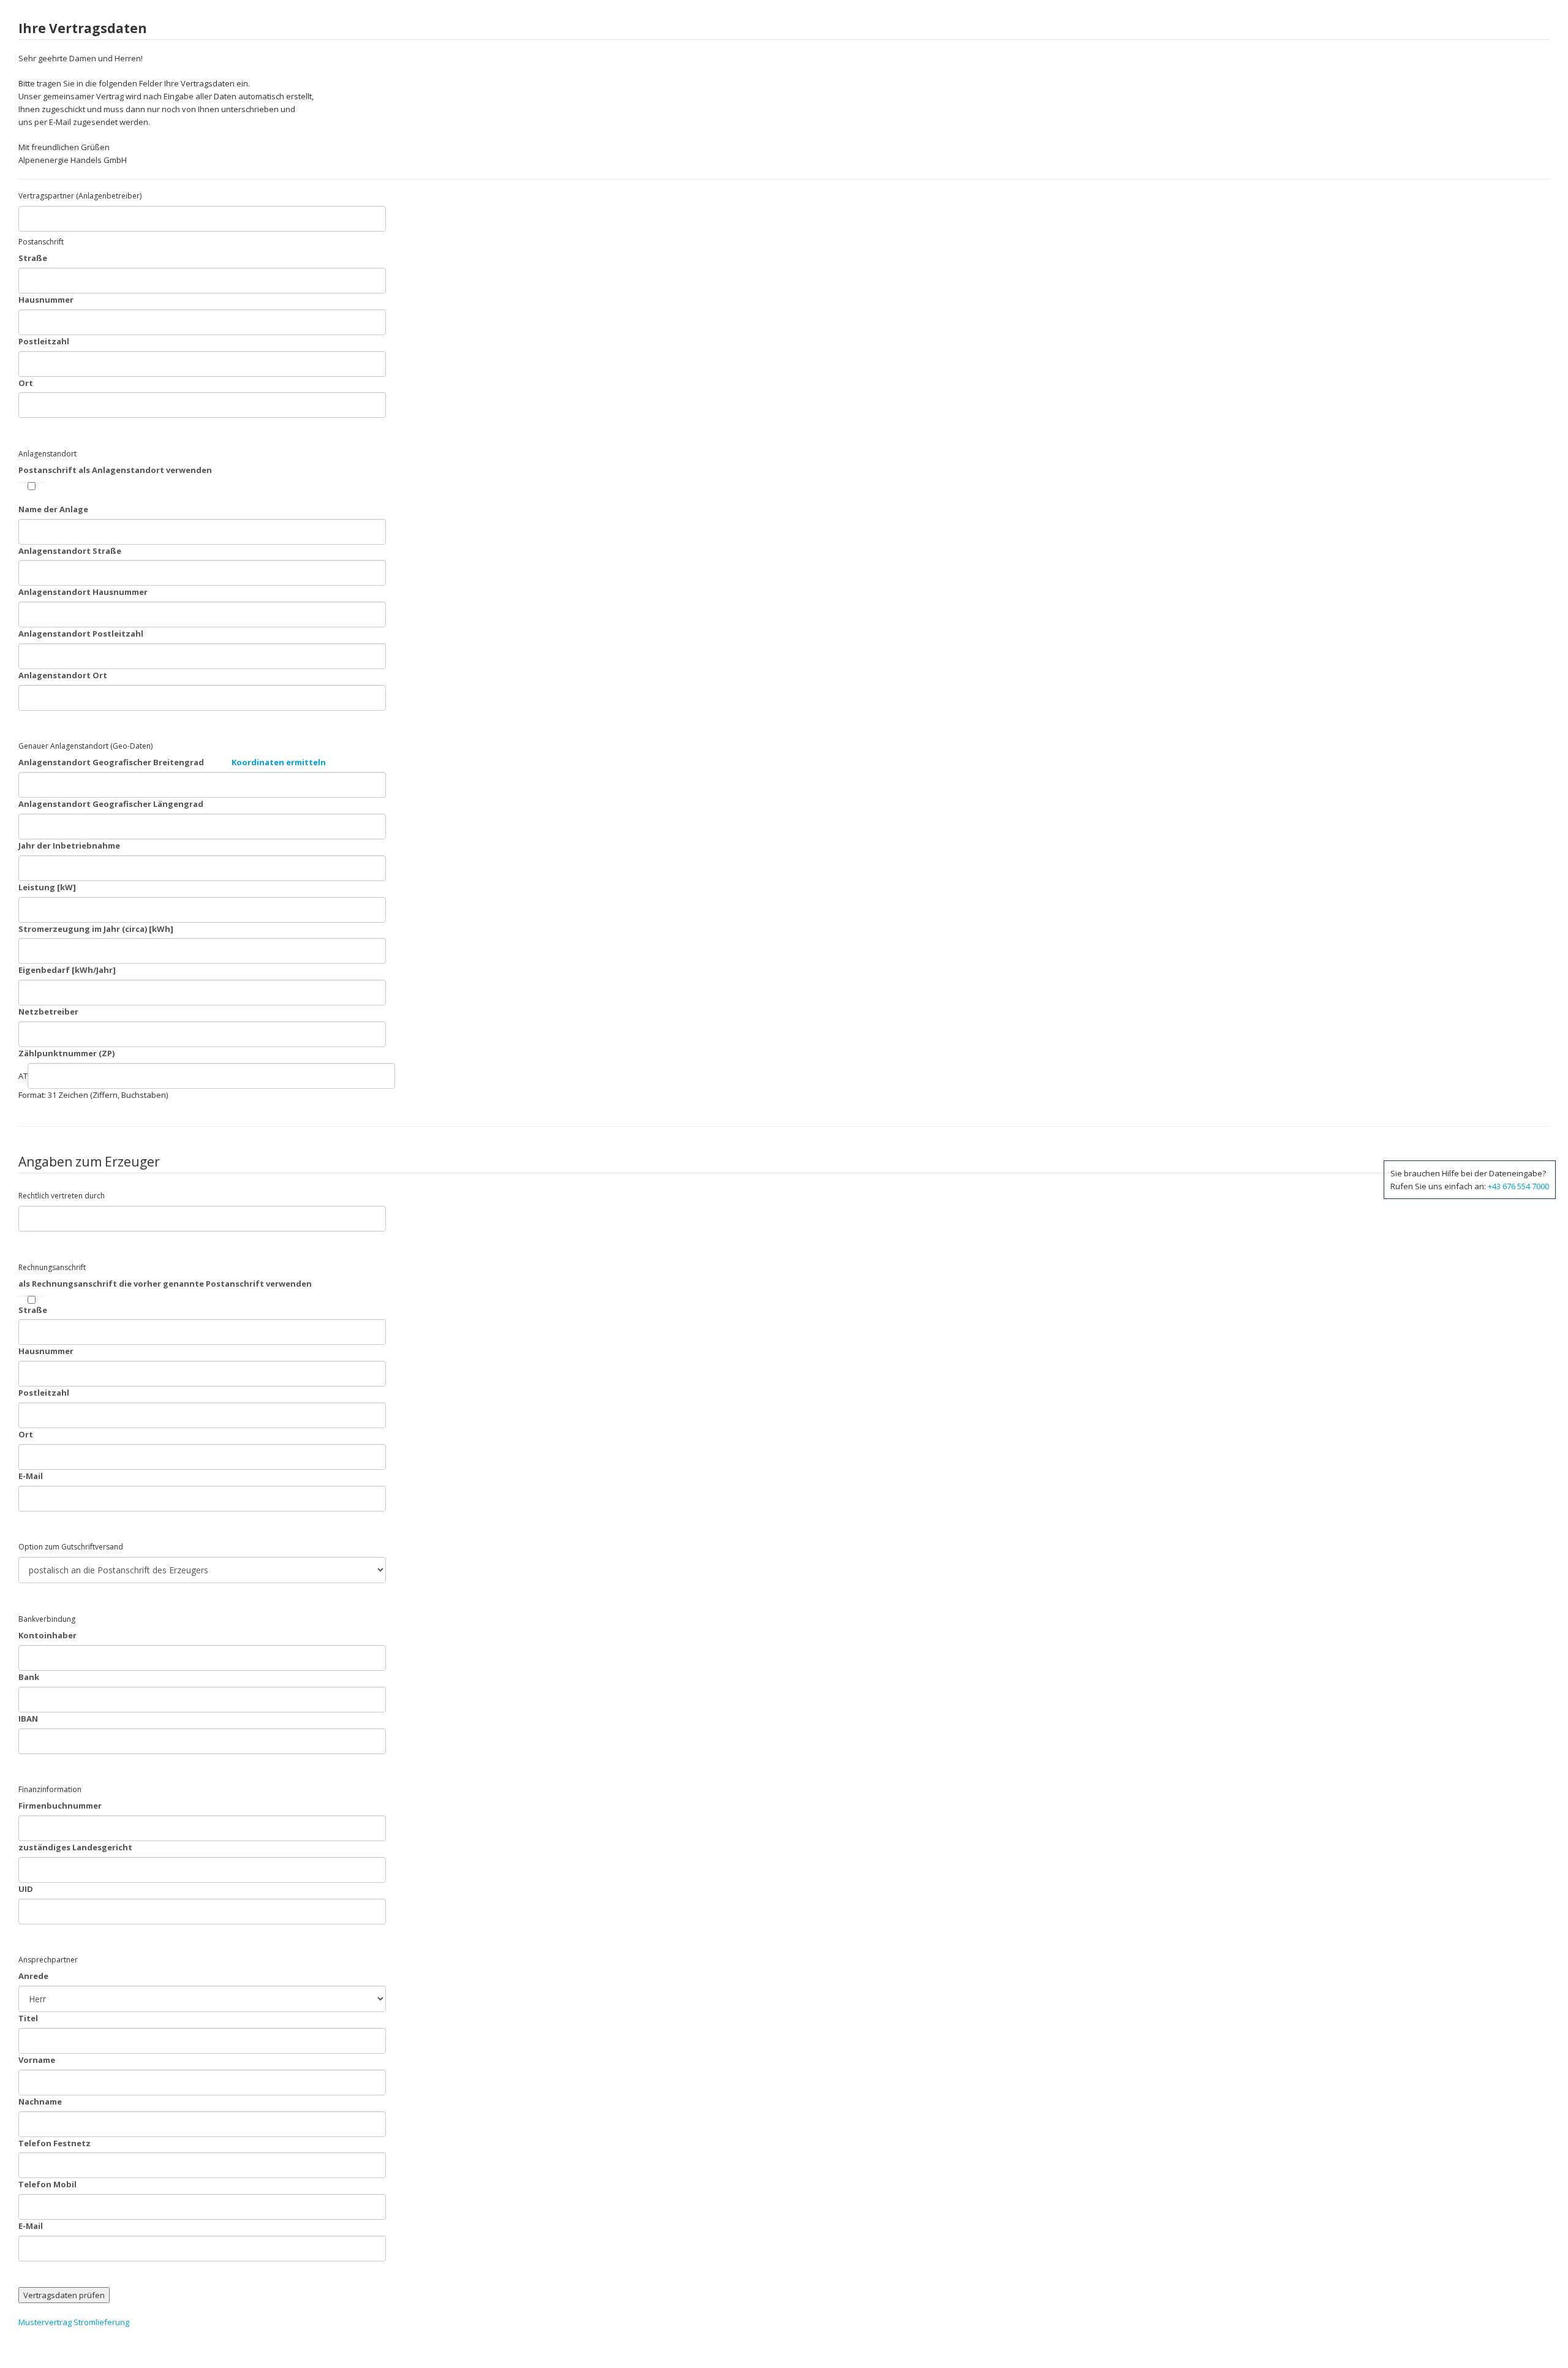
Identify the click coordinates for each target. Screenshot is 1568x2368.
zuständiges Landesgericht (75, 1847)
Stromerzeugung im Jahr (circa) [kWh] (96, 929)
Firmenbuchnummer (60, 1806)
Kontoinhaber (47, 1635)
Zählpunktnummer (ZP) (66, 1053)
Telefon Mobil (47, 2184)
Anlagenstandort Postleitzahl (81, 634)
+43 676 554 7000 (1518, 1186)
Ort (26, 383)
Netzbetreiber (48, 1012)
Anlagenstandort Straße (70, 551)
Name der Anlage (53, 509)
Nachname (40, 2101)
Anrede (33, 1976)
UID (26, 1889)
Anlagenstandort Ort (63, 675)
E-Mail (31, 1476)
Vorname (37, 2060)
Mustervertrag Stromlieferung (74, 2322)
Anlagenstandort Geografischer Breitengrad (172, 762)
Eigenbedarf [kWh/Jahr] (67, 970)
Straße (33, 258)
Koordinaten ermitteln (279, 762)
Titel (28, 2018)
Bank (29, 1677)
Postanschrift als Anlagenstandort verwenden (115, 470)
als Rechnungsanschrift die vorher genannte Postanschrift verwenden (165, 1284)
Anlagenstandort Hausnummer (83, 592)
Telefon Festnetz (55, 2143)
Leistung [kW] (47, 887)
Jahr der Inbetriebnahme (69, 845)
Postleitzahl (44, 341)
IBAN (28, 1719)
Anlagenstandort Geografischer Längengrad (111, 804)
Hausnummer (46, 300)
